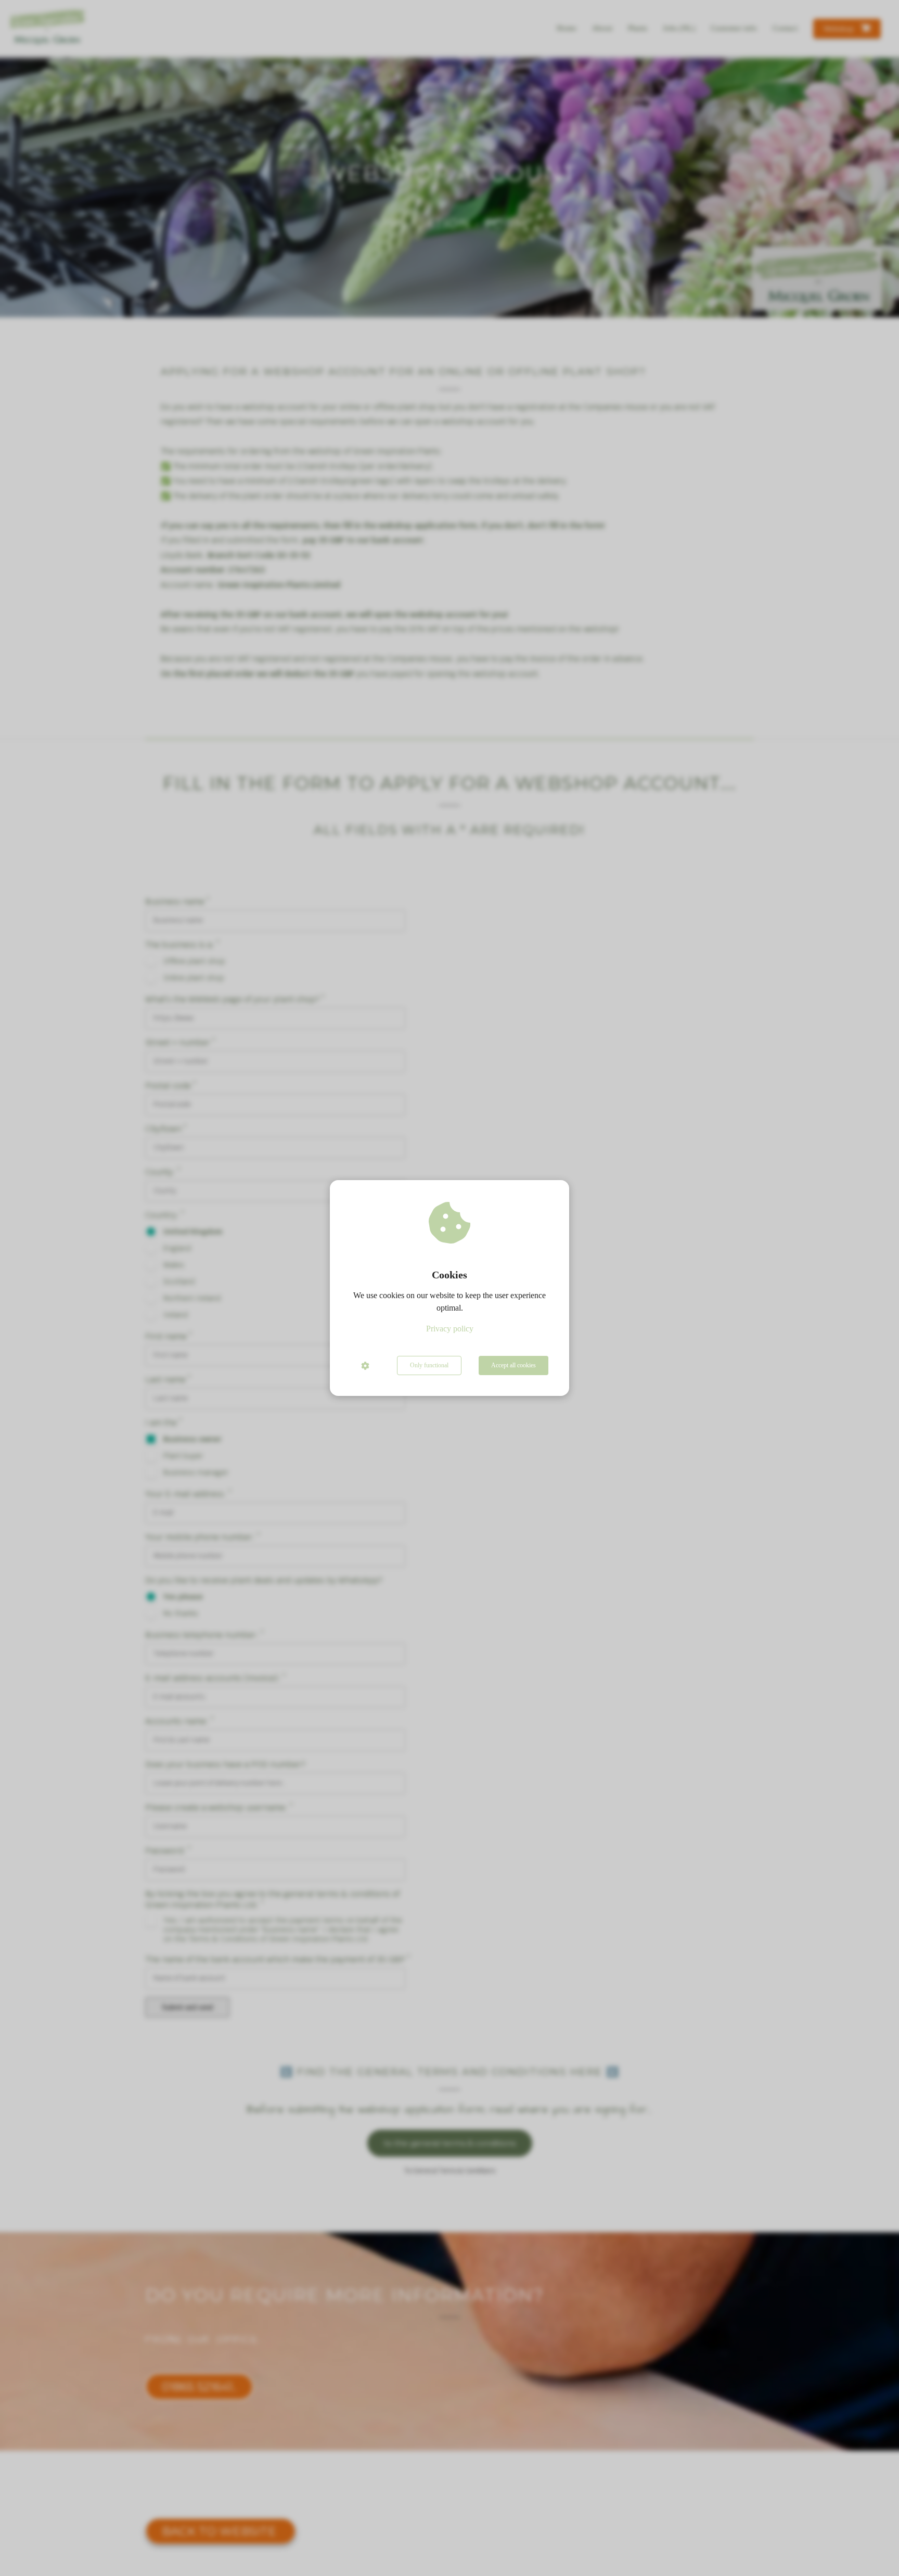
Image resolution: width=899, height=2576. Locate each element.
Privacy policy (450, 1329)
